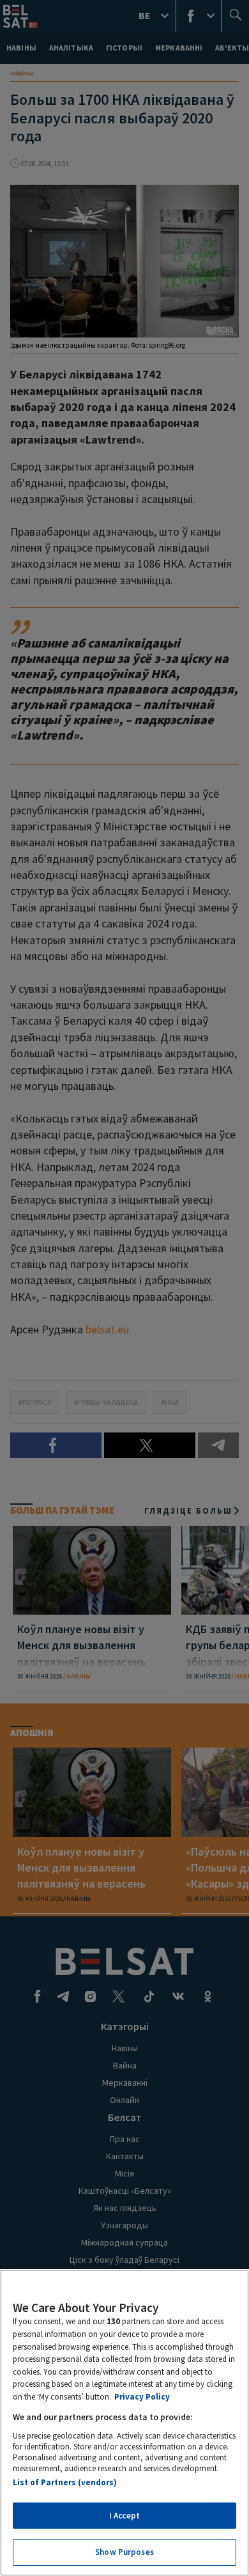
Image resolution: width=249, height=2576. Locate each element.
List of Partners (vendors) (65, 2482)
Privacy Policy (142, 2397)
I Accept (124, 2516)
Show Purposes (124, 2552)
